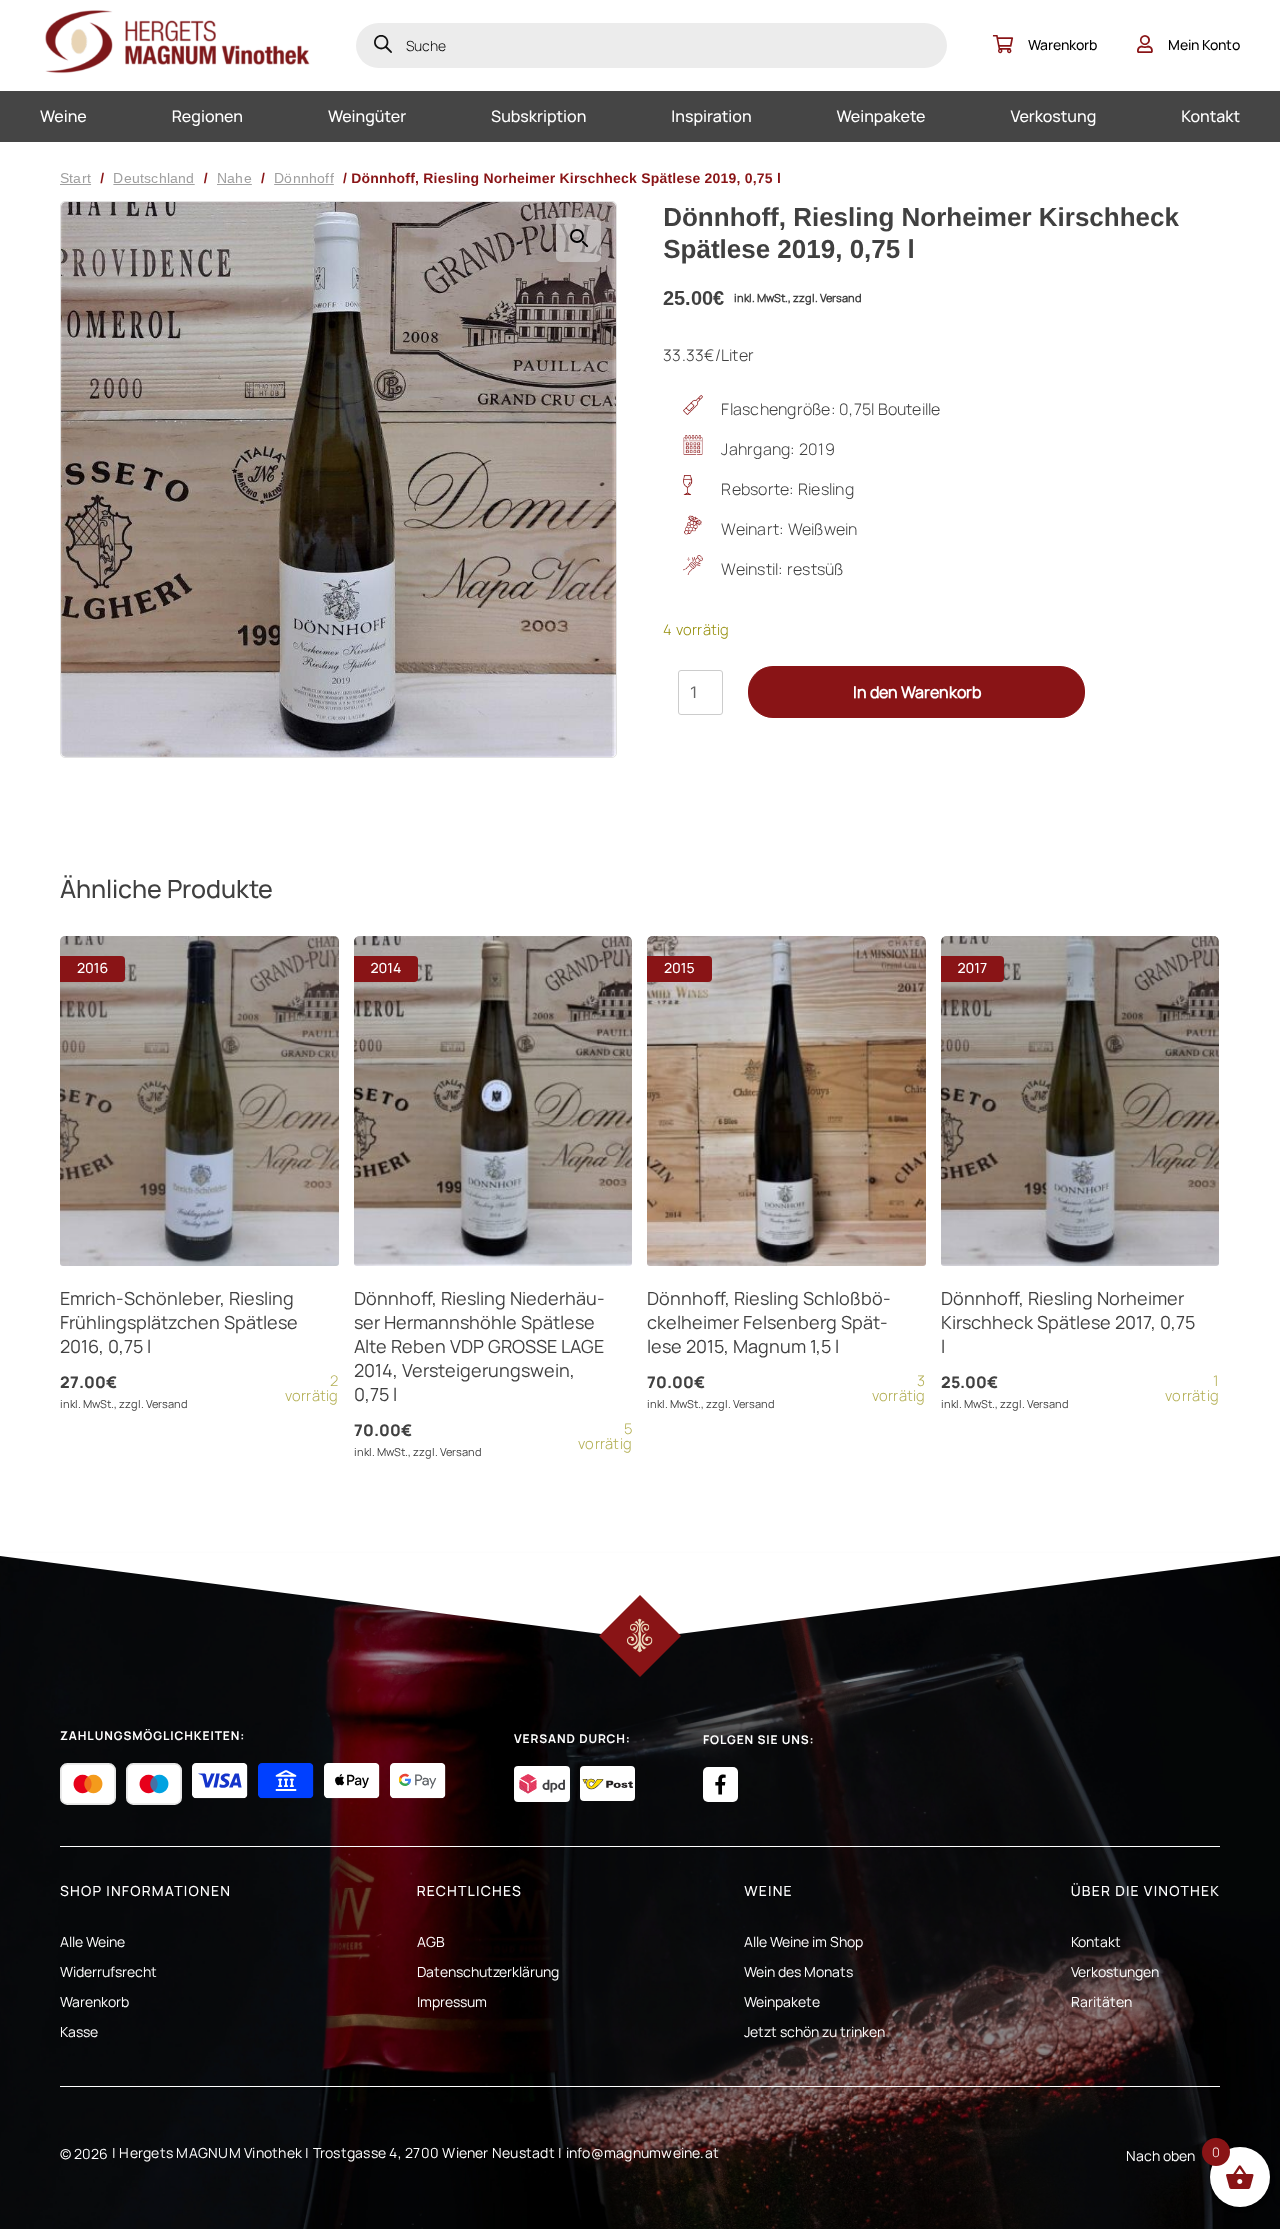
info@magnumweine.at (643, 2152)
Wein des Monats (798, 1971)
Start (75, 178)
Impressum (452, 2001)
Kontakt (1210, 116)
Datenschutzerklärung (488, 1971)
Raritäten (1101, 2001)
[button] (578, 239)
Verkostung (1053, 116)
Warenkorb (1062, 44)
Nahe (234, 178)
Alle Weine (92, 1941)
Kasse (79, 2031)
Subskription (538, 116)
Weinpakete (881, 116)
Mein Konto (1204, 44)
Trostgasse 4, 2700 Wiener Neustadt (434, 2152)
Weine (63, 116)
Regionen (207, 116)
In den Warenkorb (917, 692)
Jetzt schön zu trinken (814, 2031)
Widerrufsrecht (108, 1971)
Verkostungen (1115, 1971)
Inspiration (711, 116)
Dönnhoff (304, 178)
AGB (431, 1941)
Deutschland (153, 178)
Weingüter (367, 116)
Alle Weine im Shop (803, 1941)
